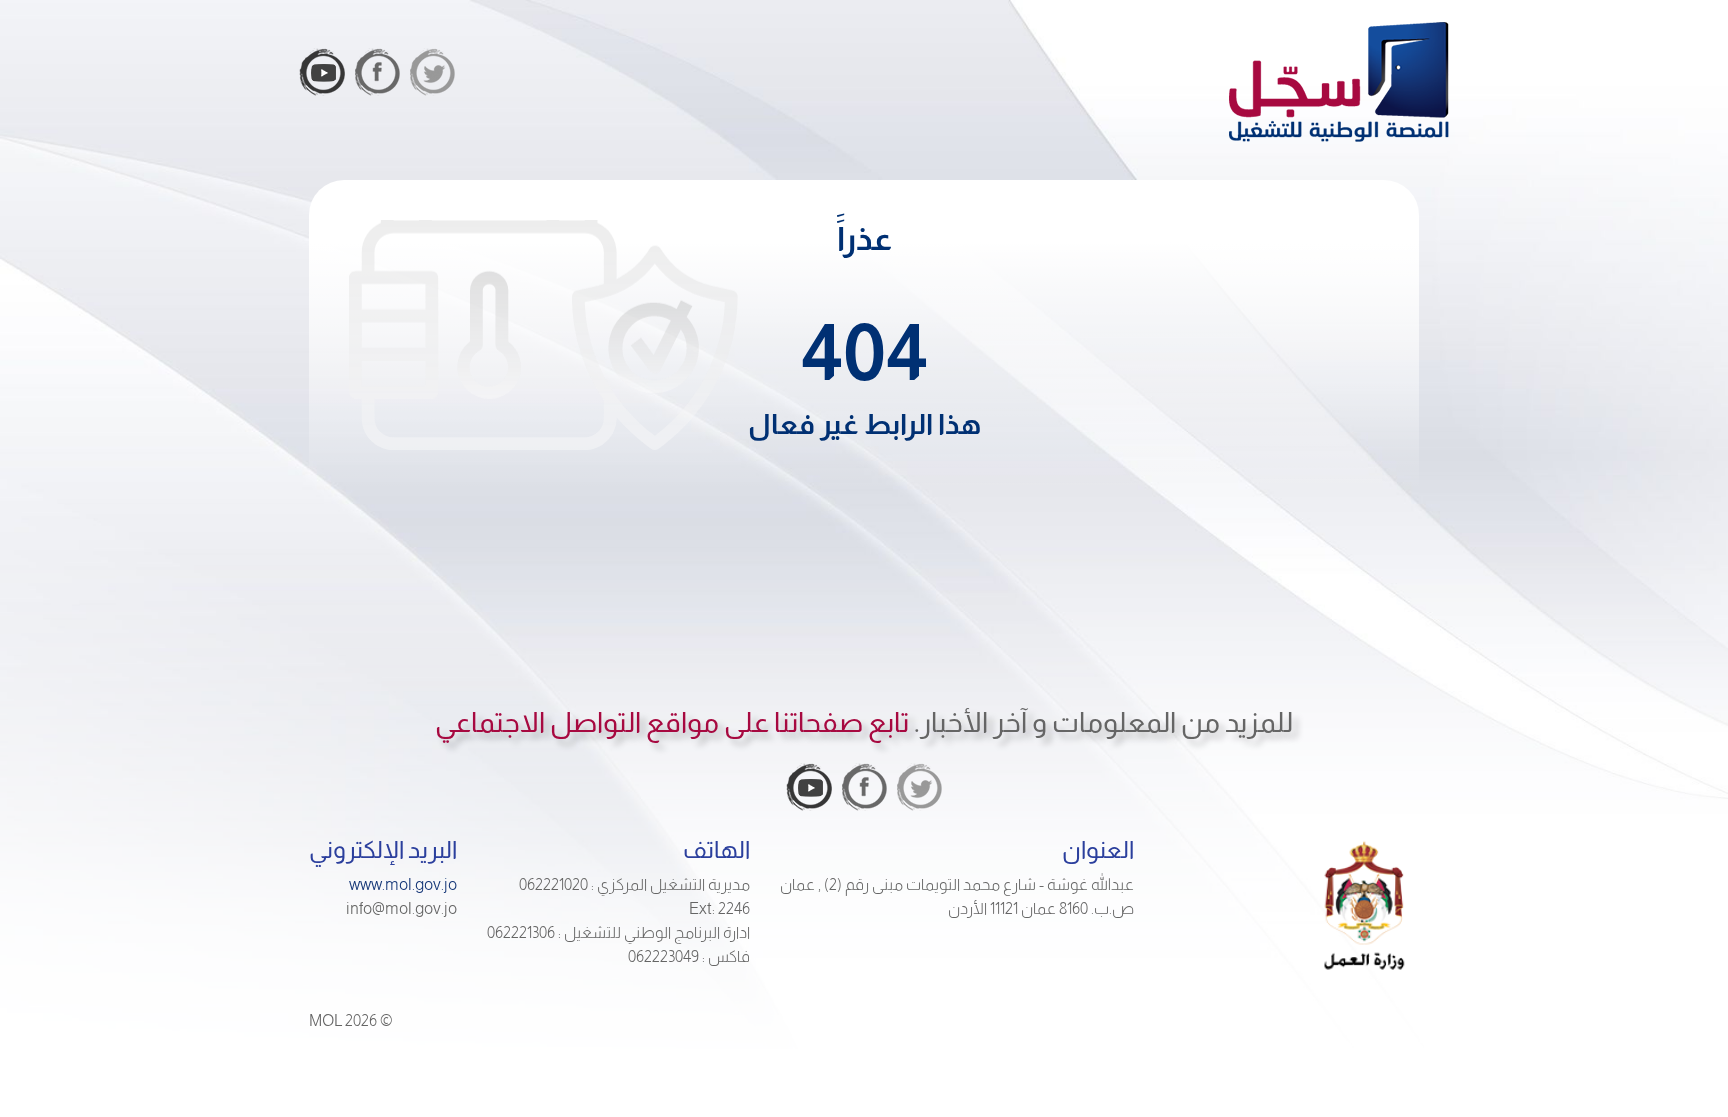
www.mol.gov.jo (403, 884)
